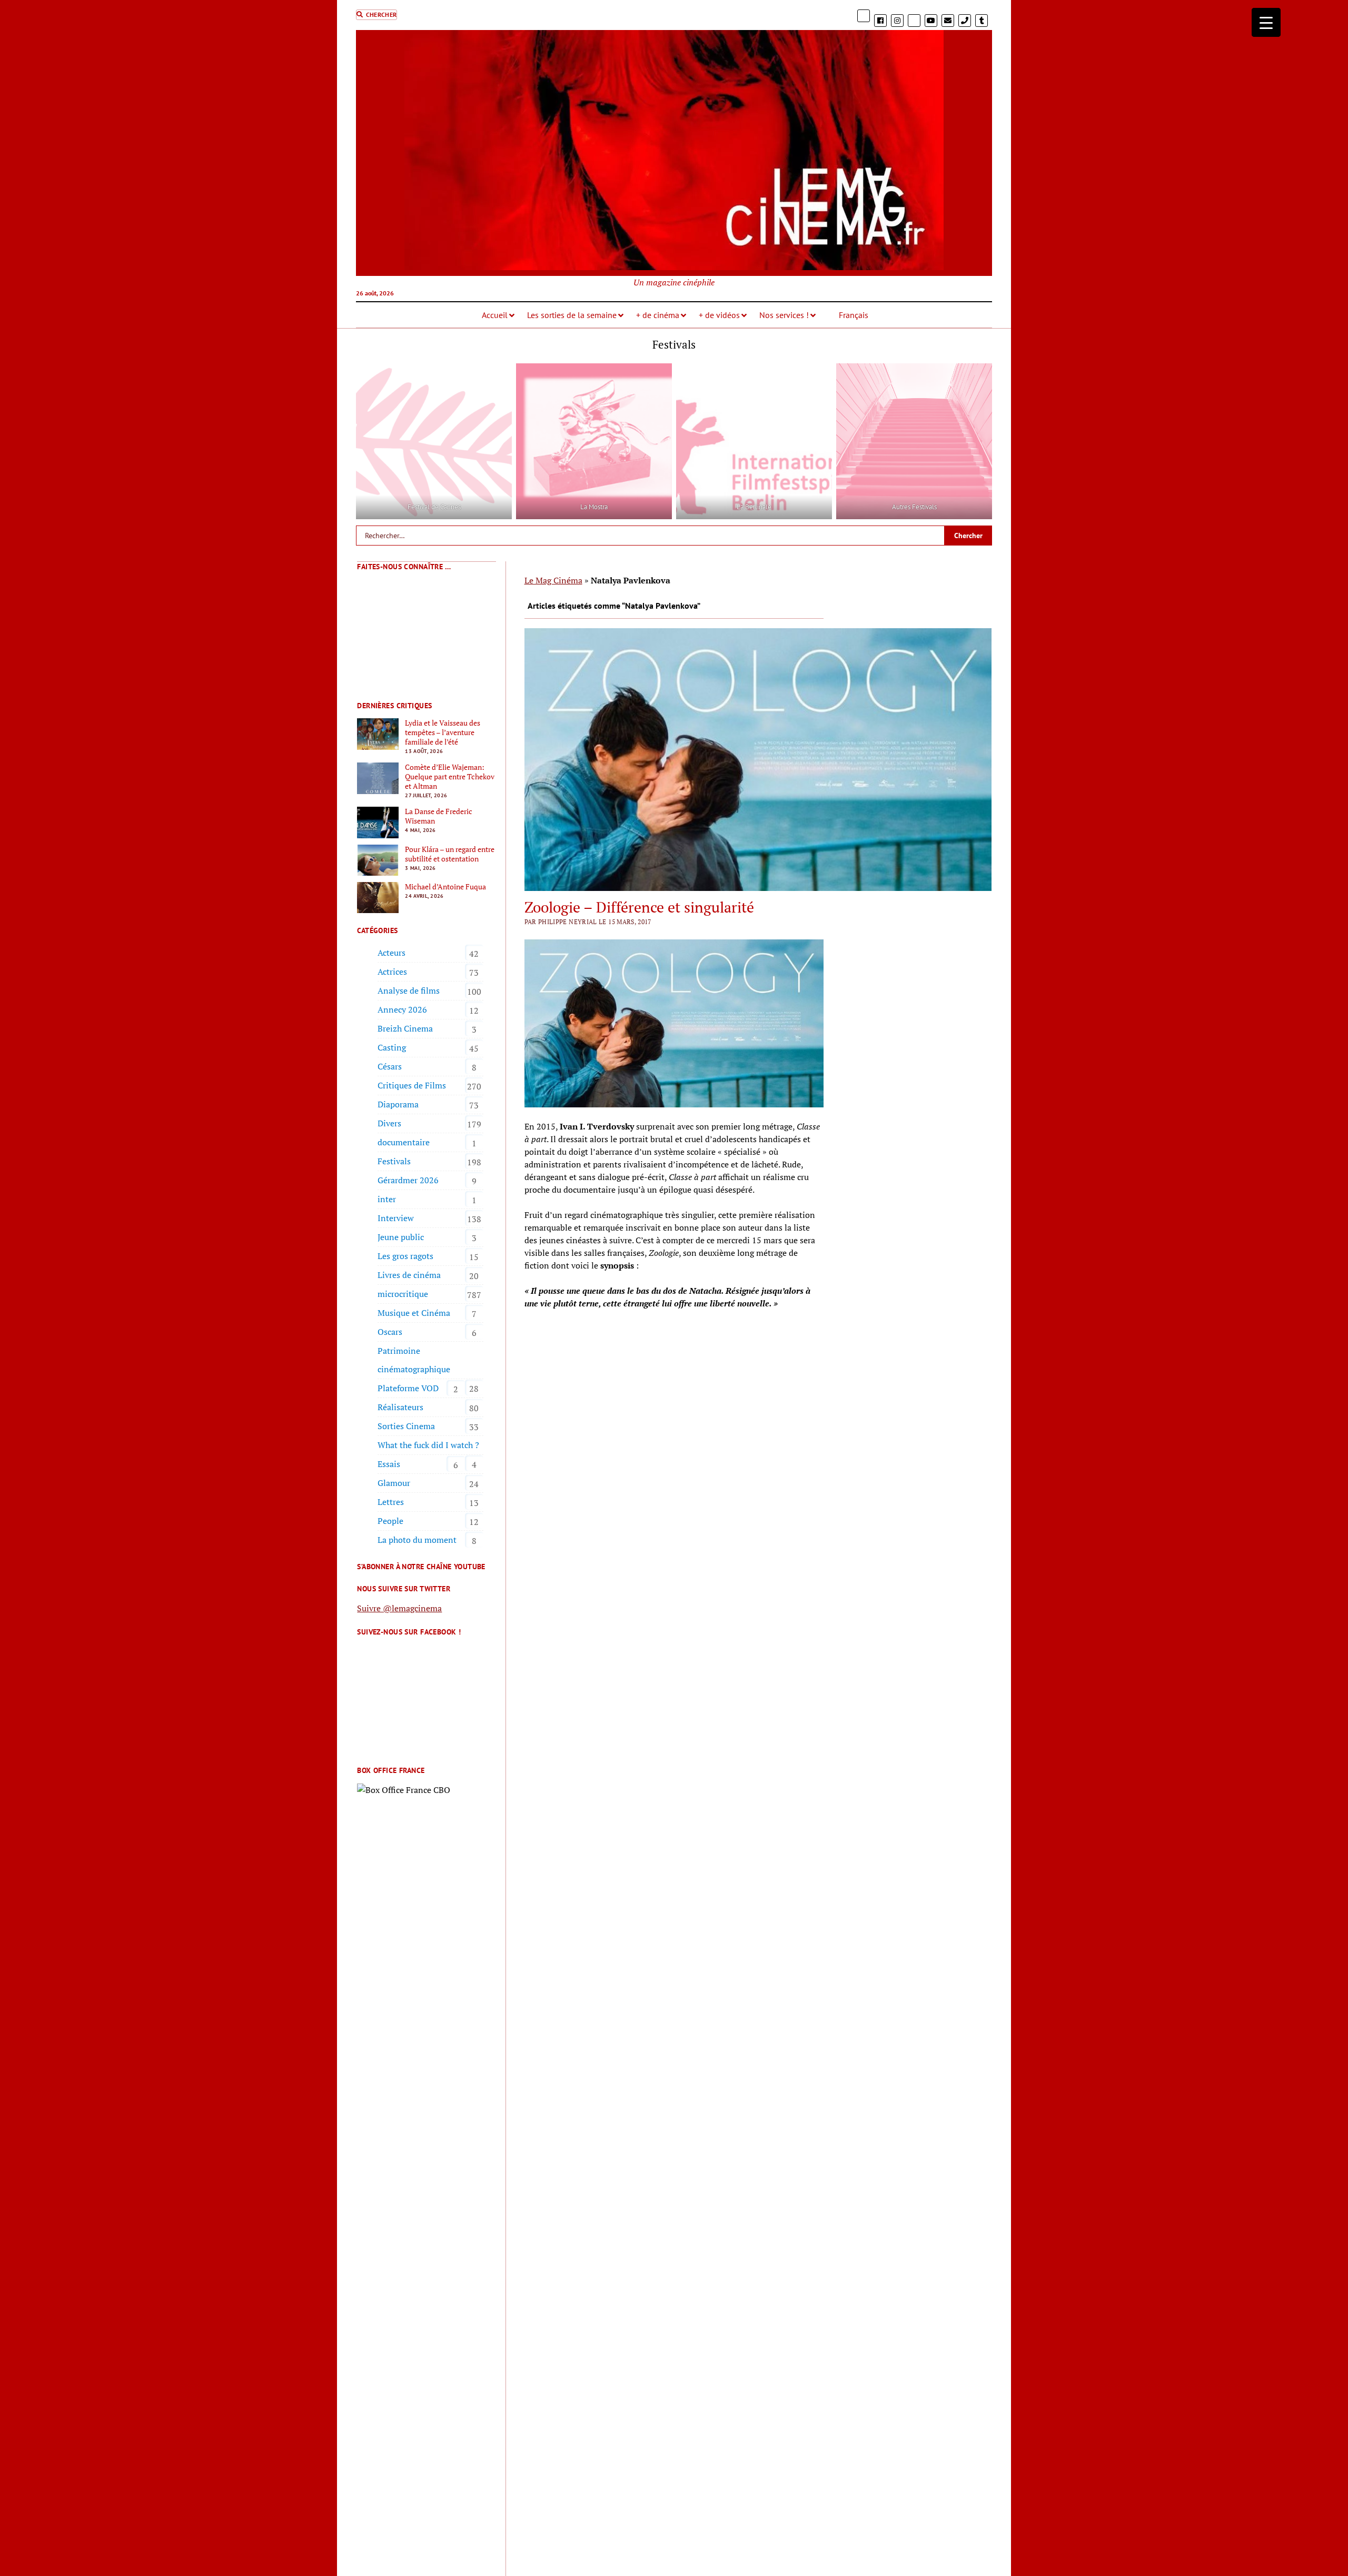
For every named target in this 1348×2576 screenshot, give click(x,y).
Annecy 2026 (402, 1009)
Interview (396, 1218)
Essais (389, 1464)
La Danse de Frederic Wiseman (439, 816)
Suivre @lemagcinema (399, 1608)
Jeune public (401, 1237)
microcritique (403, 1294)
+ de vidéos (719, 315)
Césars (390, 1066)
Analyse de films (409, 990)
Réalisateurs (400, 1407)
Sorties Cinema (406, 1426)
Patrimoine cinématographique (414, 1360)
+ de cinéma (658, 315)
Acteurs (391, 953)
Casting (392, 1047)
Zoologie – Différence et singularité (639, 907)
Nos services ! (784, 315)
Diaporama (398, 1104)
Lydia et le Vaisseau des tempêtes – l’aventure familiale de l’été (443, 732)
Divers (389, 1123)
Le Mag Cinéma (553, 580)
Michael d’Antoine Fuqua (445, 887)
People (390, 1521)
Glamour (394, 1483)
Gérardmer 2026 (408, 1180)
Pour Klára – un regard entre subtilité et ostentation (450, 854)
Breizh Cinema (405, 1028)
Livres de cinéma (409, 1275)
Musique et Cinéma (414, 1313)
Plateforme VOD (408, 1388)
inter (387, 1199)
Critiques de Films (412, 1085)
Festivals (394, 1161)
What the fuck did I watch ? (428, 1445)
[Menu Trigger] (1266, 22)
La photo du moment (417, 1540)
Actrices (392, 972)
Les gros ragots (405, 1256)
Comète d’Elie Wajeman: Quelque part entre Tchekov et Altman (450, 777)
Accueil (495, 315)
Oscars (390, 1332)
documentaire (404, 1142)
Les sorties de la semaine (572, 315)
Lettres (391, 1502)
